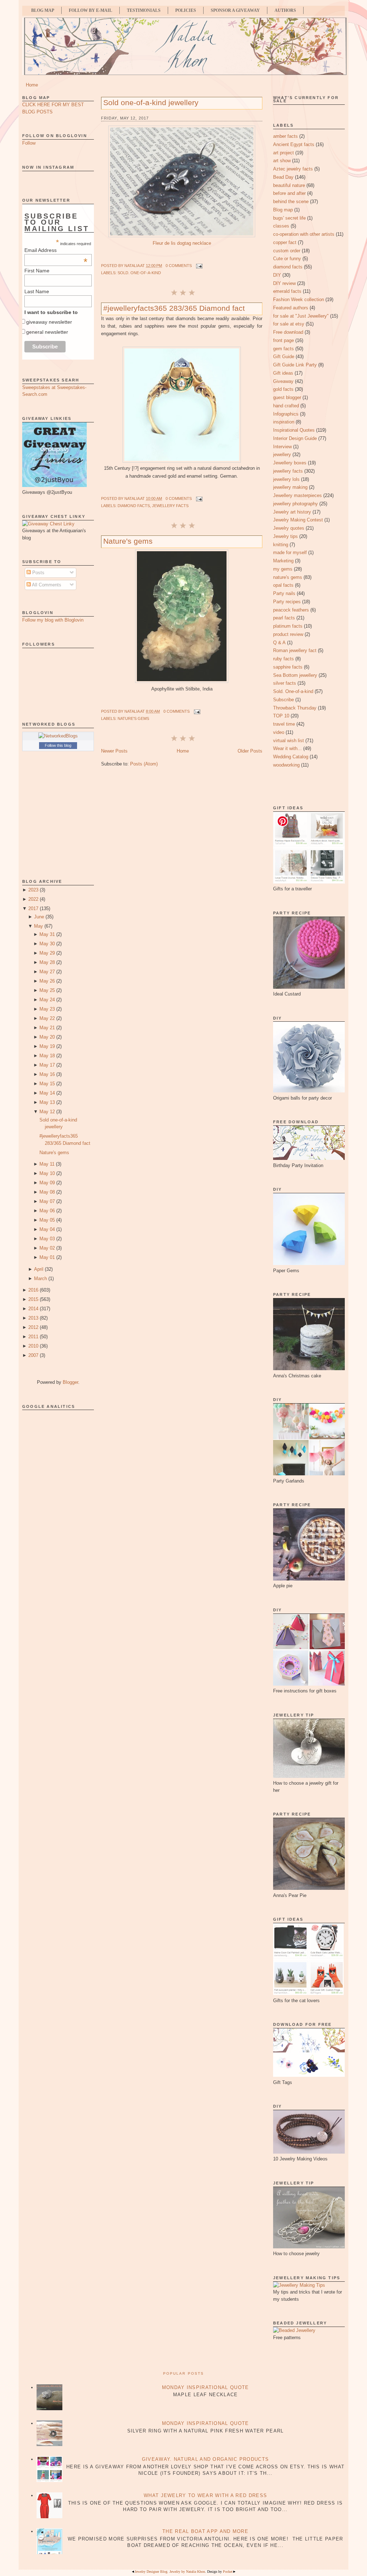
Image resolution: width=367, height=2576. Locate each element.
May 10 (47, 1173)
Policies (186, 10)
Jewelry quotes (289, 528)
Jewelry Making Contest (298, 520)
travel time (284, 724)
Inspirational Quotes (294, 430)
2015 (33, 1299)
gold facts (283, 389)
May (39, 926)
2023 (33, 890)
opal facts (283, 585)
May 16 (47, 1074)
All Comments (46, 585)
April (39, 1269)
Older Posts (250, 751)
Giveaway (283, 381)
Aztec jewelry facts (293, 169)
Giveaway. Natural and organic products (205, 2459)
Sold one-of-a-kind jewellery (151, 102)
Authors (285, 10)
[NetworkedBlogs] (58, 736)
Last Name (37, 291)
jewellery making (290, 487)
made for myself (290, 552)
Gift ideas (283, 373)
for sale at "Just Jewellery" (301, 316)
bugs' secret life (289, 218)
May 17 (47, 1065)
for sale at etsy (289, 324)
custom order (287, 251)
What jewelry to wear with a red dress (205, 2495)
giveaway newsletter (49, 322)
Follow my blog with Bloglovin (53, 620)
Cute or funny (287, 259)
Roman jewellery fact (295, 650)
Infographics (286, 414)
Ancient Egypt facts (294, 144)
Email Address (56, 250)
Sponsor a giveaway (235, 10)
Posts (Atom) (144, 764)
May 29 (47, 953)
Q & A (279, 643)
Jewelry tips (285, 536)
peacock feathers (291, 610)
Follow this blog (58, 745)
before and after (289, 193)
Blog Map (43, 10)
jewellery (282, 455)
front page (283, 340)
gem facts (283, 349)
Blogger (70, 1382)
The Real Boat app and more (205, 2531)
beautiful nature (289, 185)
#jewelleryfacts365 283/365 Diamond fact (174, 308)
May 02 (47, 1248)
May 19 (47, 1046)
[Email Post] (199, 266)
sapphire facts (288, 667)
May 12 (47, 1112)
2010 (33, 1346)
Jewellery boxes (290, 463)
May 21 (47, 1028)
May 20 (47, 1037)
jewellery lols (286, 479)
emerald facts (287, 291)
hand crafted (286, 406)
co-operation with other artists (304, 234)
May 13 (47, 1102)
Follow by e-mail (90, 10)
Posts (38, 573)
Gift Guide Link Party (295, 365)
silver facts (285, 683)
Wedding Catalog (291, 757)
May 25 (47, 990)
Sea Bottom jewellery (295, 675)
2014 (33, 1309)
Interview (282, 447)
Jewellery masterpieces (297, 495)
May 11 (47, 1164)
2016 (33, 1290)
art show (282, 161)
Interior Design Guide (295, 438)
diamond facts (134, 506)
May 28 (47, 962)
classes (281, 226)
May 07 (47, 1201)
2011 (33, 1337)
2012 (33, 1327)
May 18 (47, 1056)
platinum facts (288, 626)
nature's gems (133, 718)
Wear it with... (287, 748)
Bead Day (283, 177)
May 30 (47, 944)
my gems (283, 569)
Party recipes (287, 602)
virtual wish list (289, 741)
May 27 (47, 972)
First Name (37, 271)
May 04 (47, 1229)
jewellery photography (295, 504)
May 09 (47, 1183)
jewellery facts (170, 506)
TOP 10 (281, 716)
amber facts (285, 136)
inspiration (284, 422)
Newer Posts (114, 751)
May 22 (47, 1018)
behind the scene (291, 202)
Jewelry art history (292, 512)
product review (288, 634)
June (39, 917)
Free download (288, 332)
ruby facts (283, 659)
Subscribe (283, 700)
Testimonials (144, 10)
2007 (33, 1355)
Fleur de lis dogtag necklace (182, 243)
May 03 (47, 1239)
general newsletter (47, 332)
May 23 (47, 1009)
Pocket (228, 2572)
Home (32, 85)
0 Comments (179, 266)
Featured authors (291, 308)
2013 (33, 1318)
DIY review (284, 283)
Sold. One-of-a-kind (139, 273)
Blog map (283, 210)
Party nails (284, 593)
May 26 (47, 981)
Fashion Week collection (299, 299)
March (40, 1278)
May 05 (47, 1220)
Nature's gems (54, 1153)
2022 (33, 899)
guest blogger (287, 397)
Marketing (283, 561)
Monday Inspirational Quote (206, 2387)
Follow (29, 143)
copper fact (285, 242)
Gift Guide (284, 357)
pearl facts (284, 618)
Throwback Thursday (295, 708)
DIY (277, 275)
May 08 (47, 1192)
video (279, 732)
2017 (33, 908)
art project (283, 153)
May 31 (47, 934)
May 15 (47, 1084)
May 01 (47, 1257)
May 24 (47, 1000)
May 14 (47, 1093)
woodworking (286, 765)
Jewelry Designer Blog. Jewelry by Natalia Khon (170, 2572)
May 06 (47, 1211)
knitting (281, 545)
